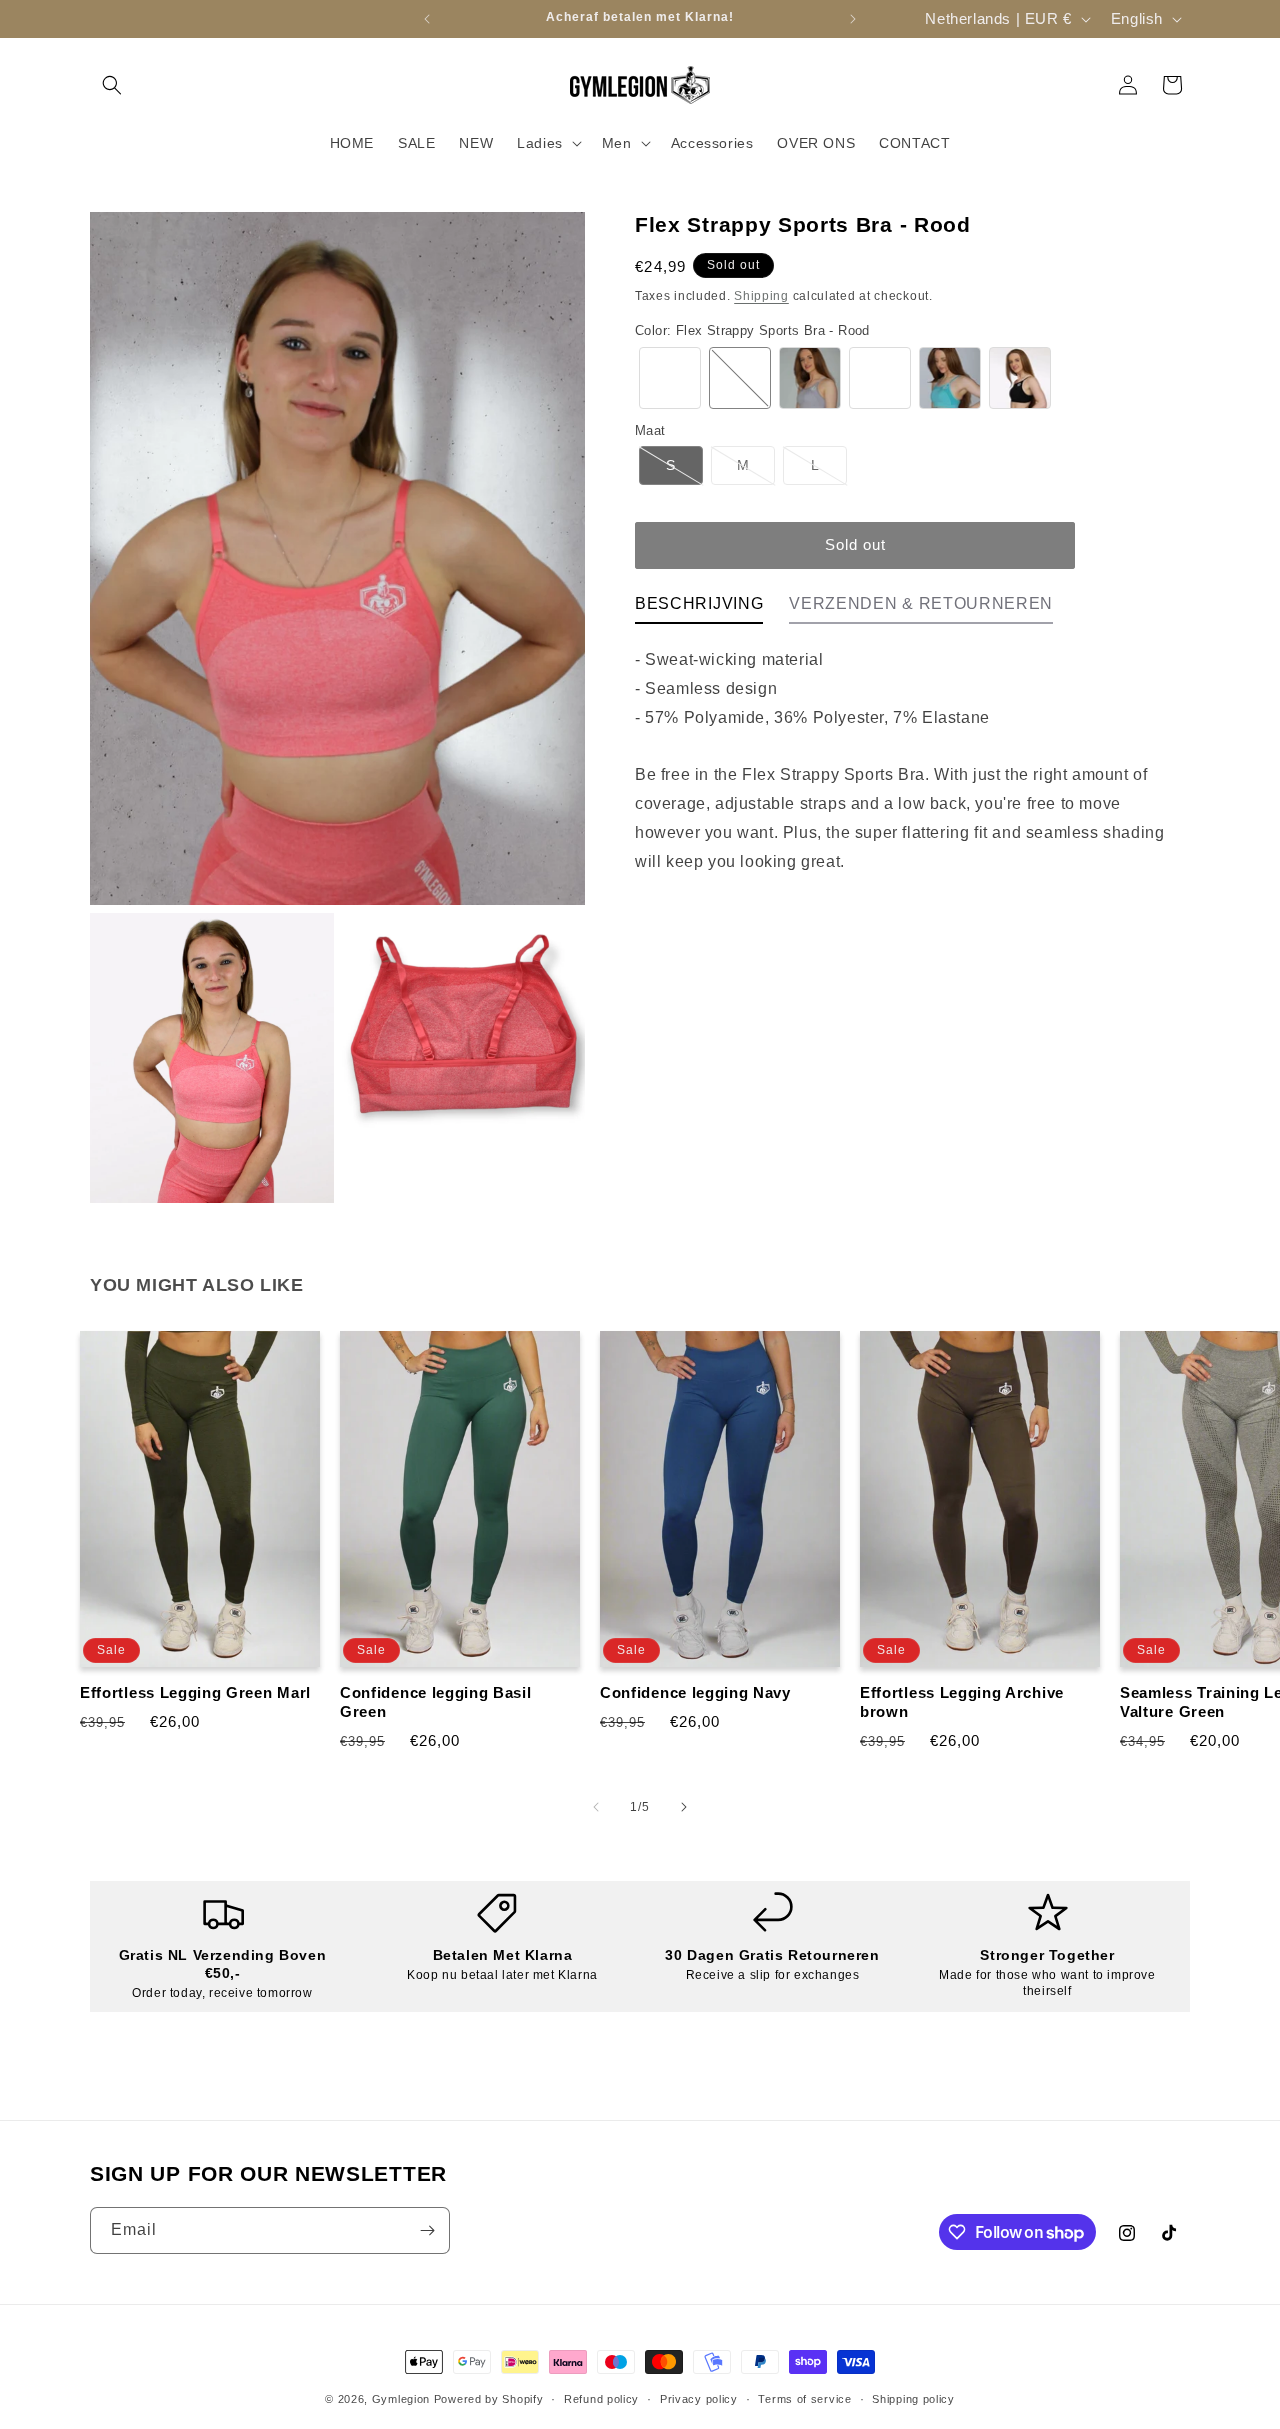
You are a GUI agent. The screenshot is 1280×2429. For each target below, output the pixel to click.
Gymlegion (401, 2399)
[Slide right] (684, 1807)
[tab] (699, 609)
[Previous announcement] (427, 19)
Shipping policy (913, 2399)
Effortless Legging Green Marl (195, 1692)
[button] (112, 85)
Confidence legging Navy (695, 1692)
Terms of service (804, 2399)
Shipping (761, 296)
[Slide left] (596, 1807)
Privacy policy (699, 2399)
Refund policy (601, 2399)
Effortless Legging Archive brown (962, 1702)
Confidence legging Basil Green (436, 1702)
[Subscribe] (427, 2230)
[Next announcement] (853, 19)
